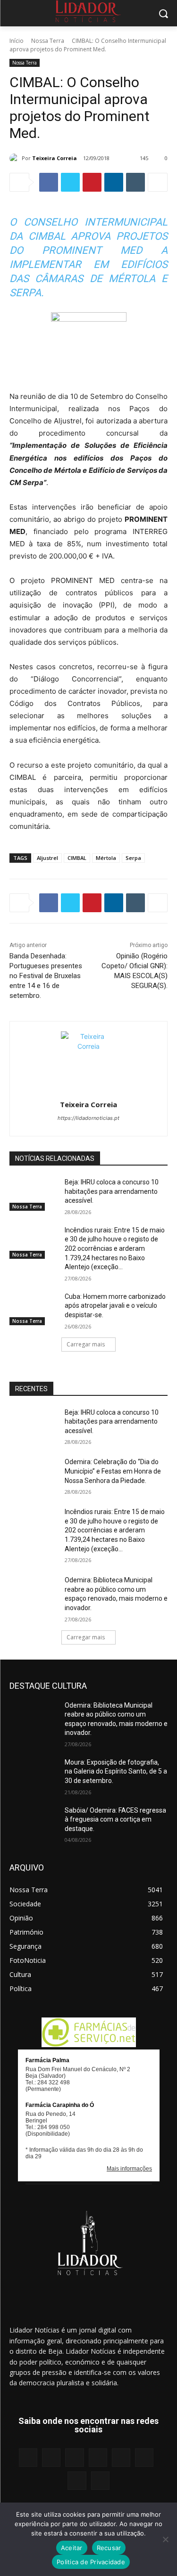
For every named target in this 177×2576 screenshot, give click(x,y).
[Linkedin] (114, 182)
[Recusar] (165, 2539)
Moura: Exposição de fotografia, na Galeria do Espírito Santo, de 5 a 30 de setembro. (116, 1771)
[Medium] (98, 2458)
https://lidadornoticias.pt (88, 1118)
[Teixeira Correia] (16, 158)
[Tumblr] (135, 182)
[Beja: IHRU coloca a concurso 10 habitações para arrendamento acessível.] (33, 1194)
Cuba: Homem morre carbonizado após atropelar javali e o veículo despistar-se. (115, 1306)
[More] (158, 182)
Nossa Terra (48, 41)
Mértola (106, 858)
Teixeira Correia (55, 158)
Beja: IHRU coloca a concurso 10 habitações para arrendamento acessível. (112, 1191)
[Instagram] (51, 2458)
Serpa (133, 858)
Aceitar (72, 2548)
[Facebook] (49, 182)
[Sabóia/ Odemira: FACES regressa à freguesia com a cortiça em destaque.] (33, 1823)
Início (17, 41)
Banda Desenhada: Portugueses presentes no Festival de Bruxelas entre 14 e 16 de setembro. (46, 976)
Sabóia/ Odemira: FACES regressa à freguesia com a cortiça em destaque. (115, 1819)
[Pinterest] (92, 182)
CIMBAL (77, 858)
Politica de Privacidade (91, 2562)
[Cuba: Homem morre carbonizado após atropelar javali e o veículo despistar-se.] (33, 1309)
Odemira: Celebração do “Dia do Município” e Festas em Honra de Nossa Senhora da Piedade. (113, 1471)
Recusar (109, 2548)
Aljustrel (47, 858)
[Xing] (100, 2481)
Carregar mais (86, 1344)
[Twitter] (70, 182)
